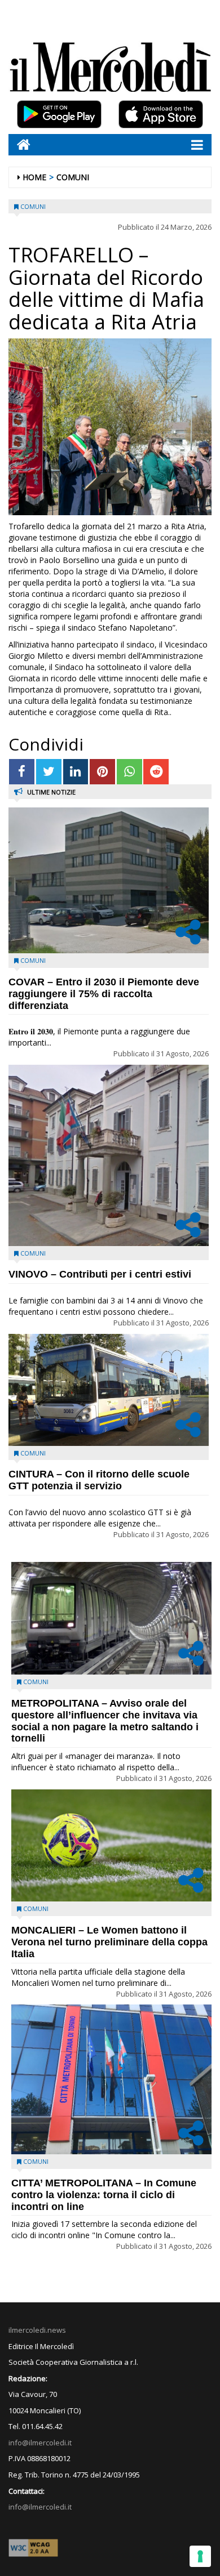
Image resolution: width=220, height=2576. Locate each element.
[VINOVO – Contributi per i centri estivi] (109, 1155)
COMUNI (73, 177)
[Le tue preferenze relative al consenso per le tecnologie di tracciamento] (200, 2556)
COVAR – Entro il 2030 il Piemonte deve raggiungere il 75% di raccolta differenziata (104, 994)
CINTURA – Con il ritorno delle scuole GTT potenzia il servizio (99, 1480)
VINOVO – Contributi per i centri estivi (100, 1274)
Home (34, 177)
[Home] (19, 144)
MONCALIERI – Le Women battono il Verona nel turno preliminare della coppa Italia (109, 1942)
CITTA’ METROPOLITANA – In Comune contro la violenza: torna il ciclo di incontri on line (104, 2195)
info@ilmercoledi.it (40, 2507)
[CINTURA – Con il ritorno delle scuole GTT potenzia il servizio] (109, 1390)
